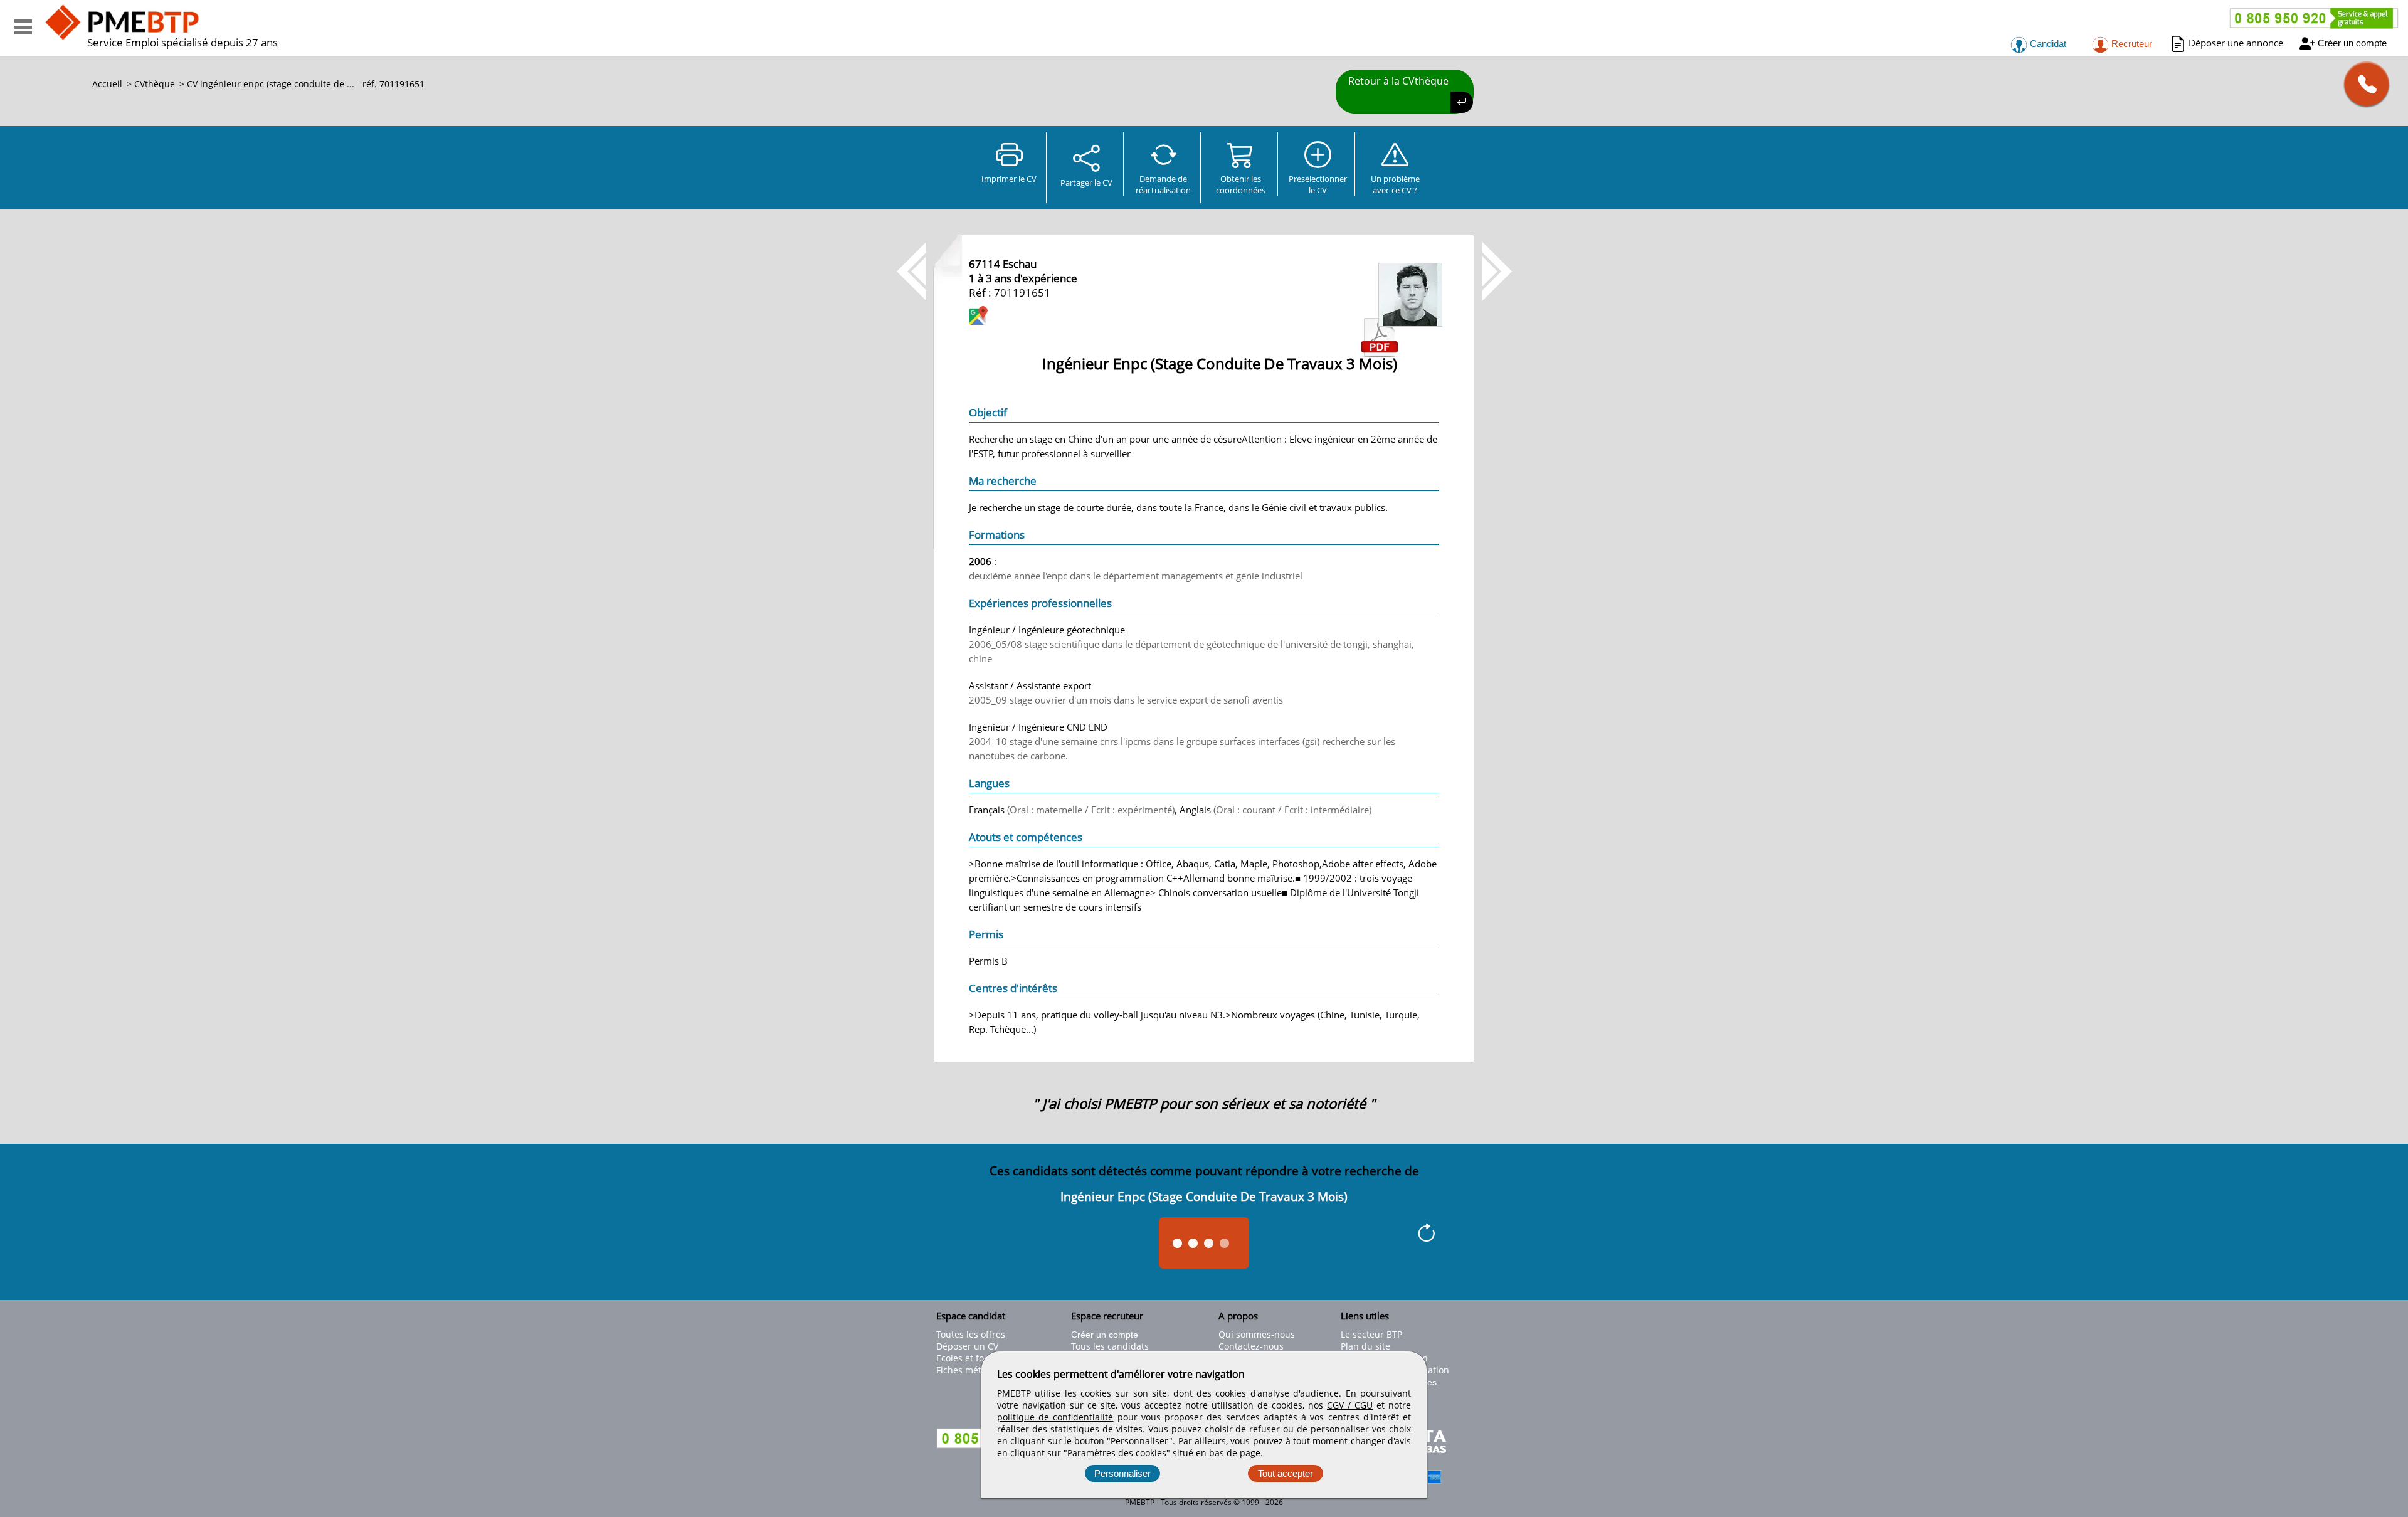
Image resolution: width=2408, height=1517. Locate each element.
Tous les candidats (1110, 1346)
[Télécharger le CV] (1380, 354)
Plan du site (1365, 1346)
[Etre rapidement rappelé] (2362, 84)
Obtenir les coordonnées (1241, 184)
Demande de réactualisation (1163, 184)
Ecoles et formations (979, 1358)
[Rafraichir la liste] (1426, 1235)
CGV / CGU (1350, 1405)
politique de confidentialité (1055, 1417)
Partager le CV (1086, 182)
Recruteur (2131, 44)
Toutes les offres (971, 1334)
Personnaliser (1122, 1473)
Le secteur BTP (1371, 1334)
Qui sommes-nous (1257, 1334)
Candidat (2047, 44)
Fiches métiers (967, 1370)
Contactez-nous (1251, 1346)
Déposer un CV (967, 1346)
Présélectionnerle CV (1318, 184)
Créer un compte (2352, 43)
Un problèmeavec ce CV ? (1395, 184)
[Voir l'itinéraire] (978, 317)
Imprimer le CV (1009, 179)
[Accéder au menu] (23, 27)
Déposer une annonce (2236, 43)
